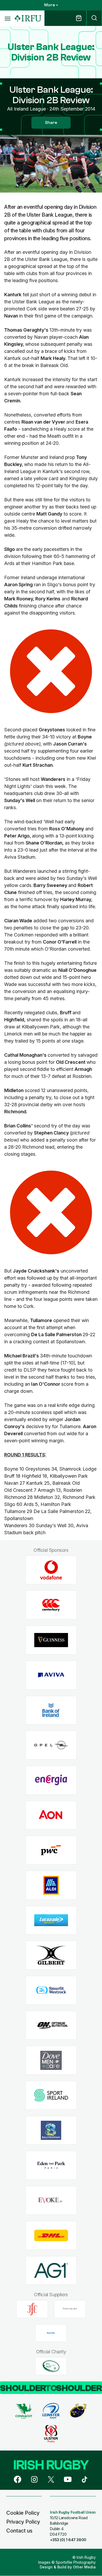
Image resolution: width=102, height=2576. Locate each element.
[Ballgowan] (51, 2130)
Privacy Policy (23, 2522)
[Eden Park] (51, 2165)
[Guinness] (51, 1640)
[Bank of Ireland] (51, 1710)
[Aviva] (51, 1675)
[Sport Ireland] (51, 2095)
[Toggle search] (94, 18)
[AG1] (51, 2270)
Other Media (84, 2567)
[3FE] (32, 2309)
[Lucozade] (51, 1920)
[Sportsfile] (51, 2333)
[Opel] (51, 1745)
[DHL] (51, 2235)
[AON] (51, 1815)
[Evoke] (51, 2200)
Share (51, 123)
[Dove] (51, 2060)
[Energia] (51, 1780)
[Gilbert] (51, 1955)
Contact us (19, 2531)
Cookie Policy (23, 2513)
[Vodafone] (51, 1570)
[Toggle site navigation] (7, 18)
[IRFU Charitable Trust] (51, 2366)
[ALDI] (51, 1885)
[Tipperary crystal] (70, 2309)
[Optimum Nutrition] (51, 2025)
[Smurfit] (51, 1990)
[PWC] (51, 1850)
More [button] (50, 5)
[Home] (28, 18)
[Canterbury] (51, 1605)
